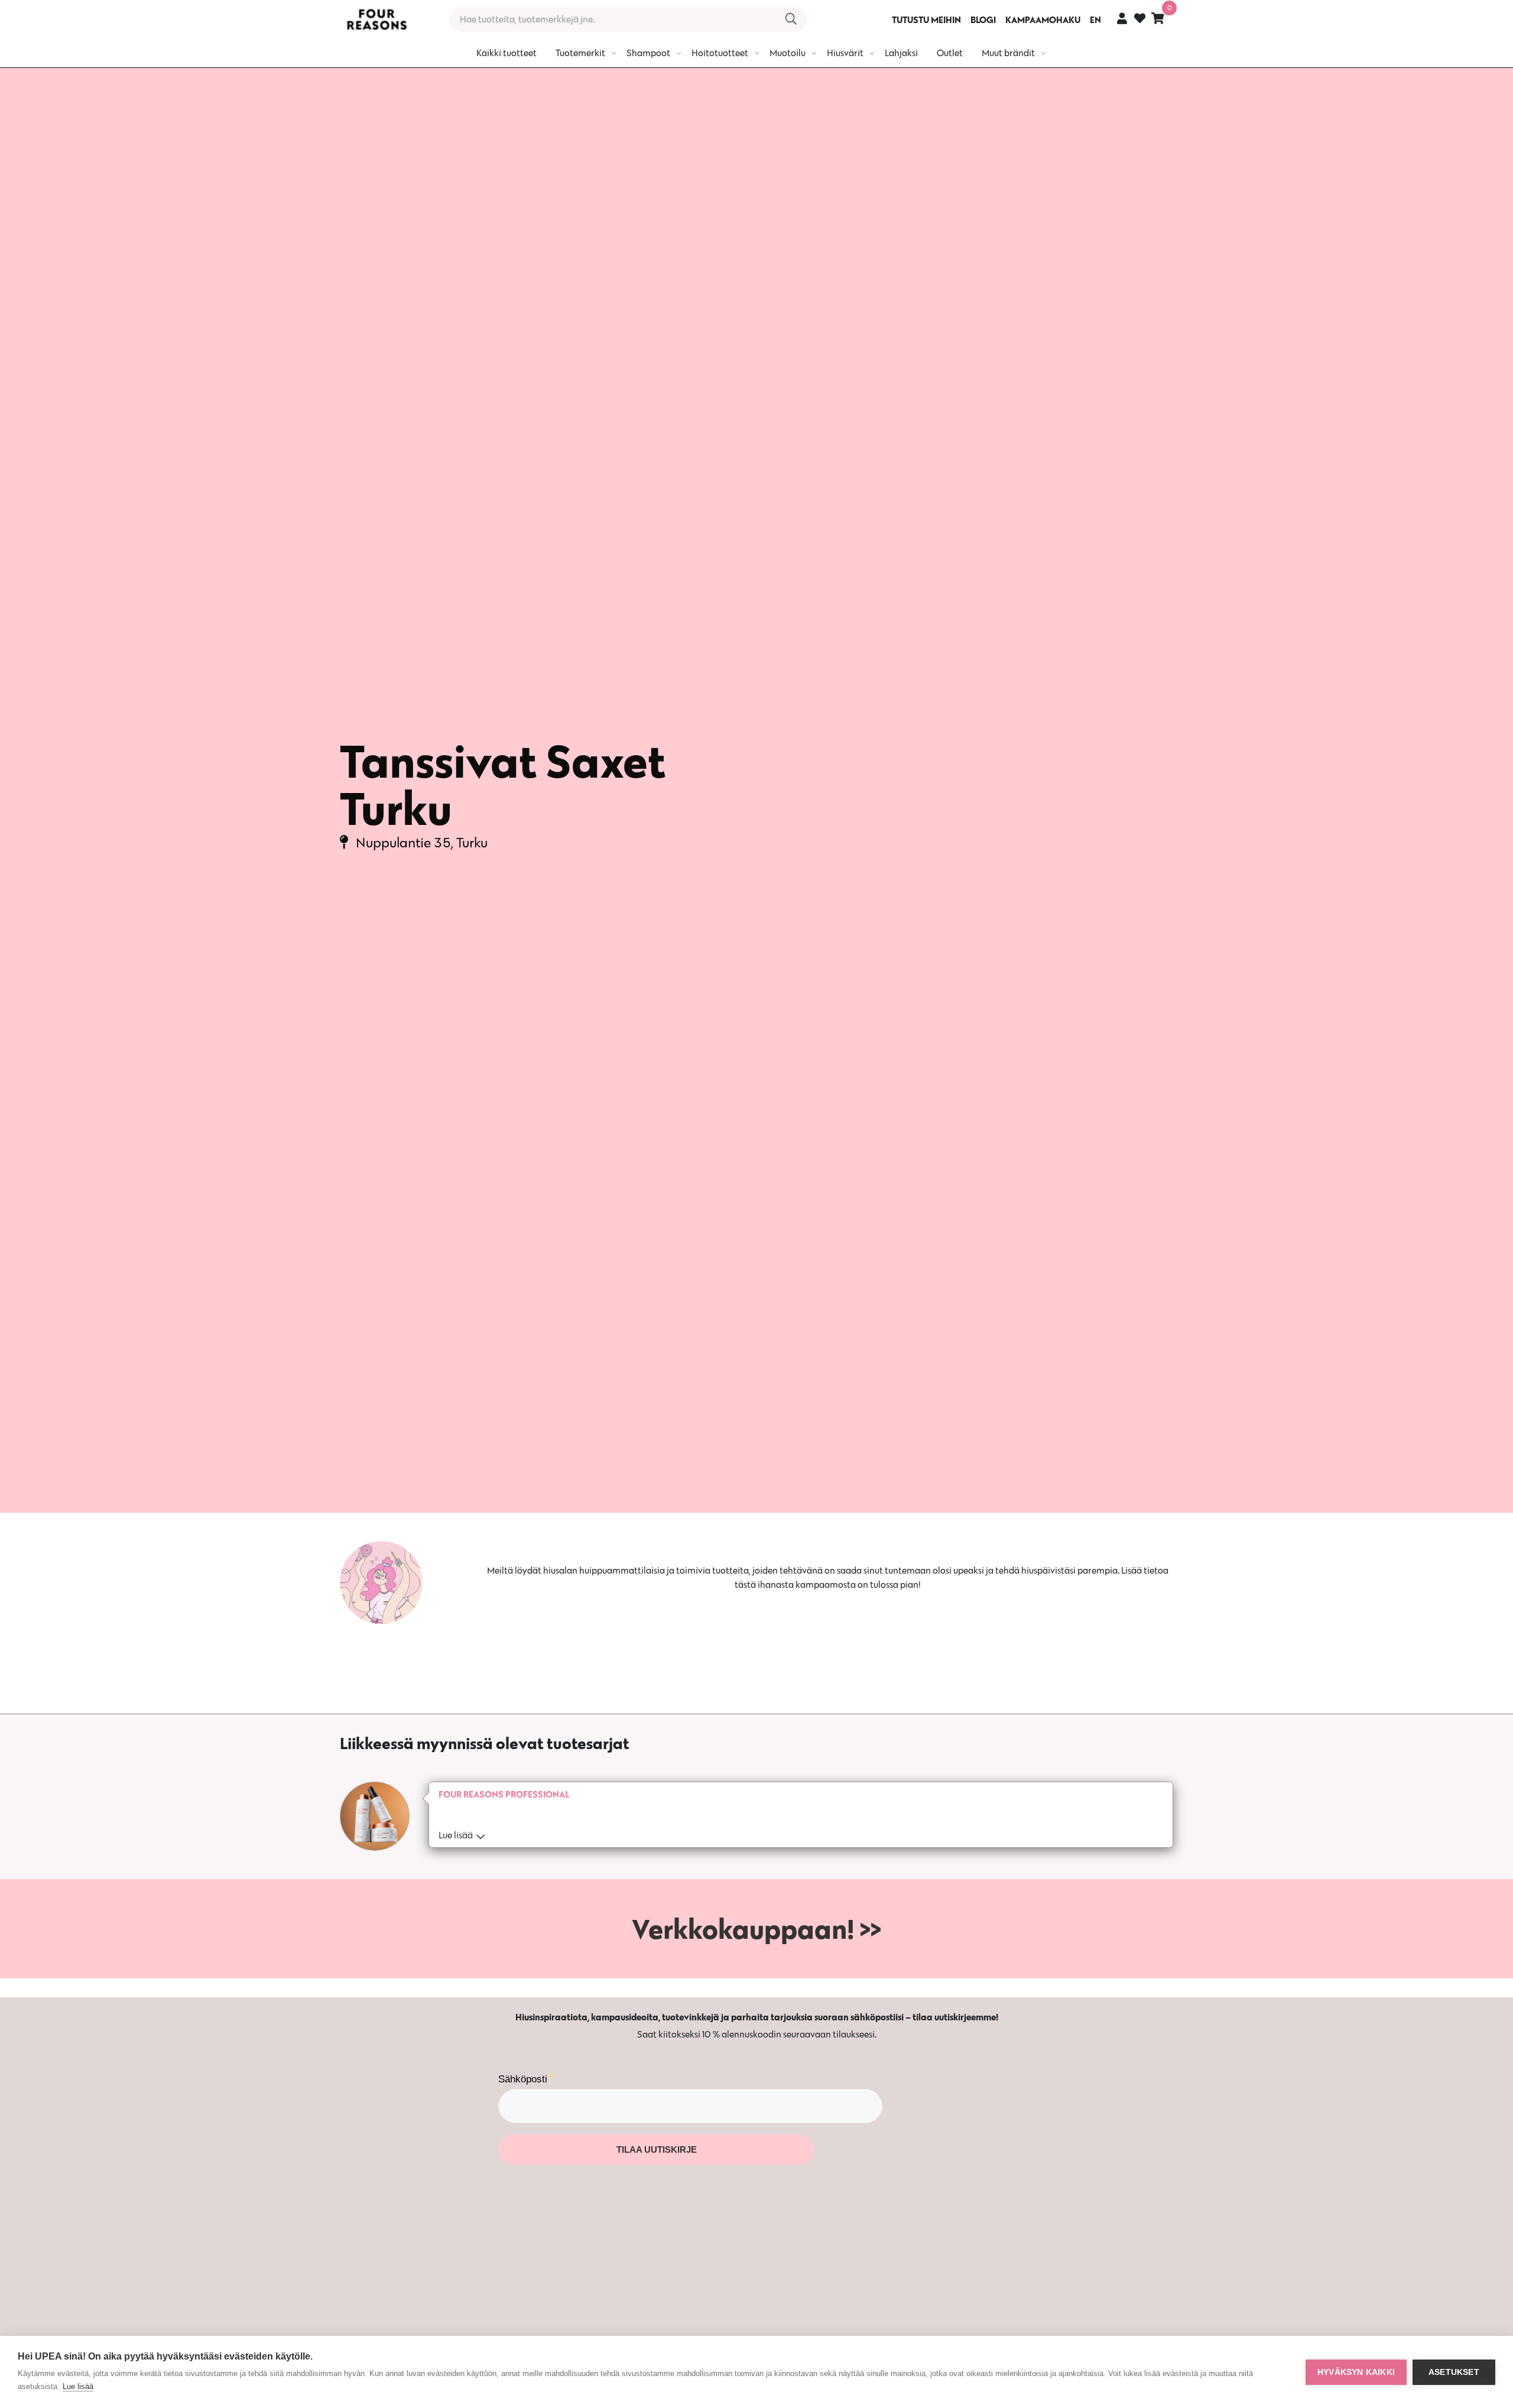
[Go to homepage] (376, 20)
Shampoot (648, 53)
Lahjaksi (901, 53)
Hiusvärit (845, 53)
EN (1095, 20)
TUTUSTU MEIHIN (926, 20)
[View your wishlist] (1140, 20)
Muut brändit (1008, 53)
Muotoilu (788, 53)
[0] (1158, 18)
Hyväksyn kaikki (1356, 2372)
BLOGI (983, 20)
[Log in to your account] (1122, 18)
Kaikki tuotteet (507, 53)
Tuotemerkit (580, 53)
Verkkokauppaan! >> (756, 1929)
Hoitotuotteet (720, 53)
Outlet (950, 53)
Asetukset (1454, 2372)
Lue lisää (78, 2386)
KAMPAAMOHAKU (1043, 20)
